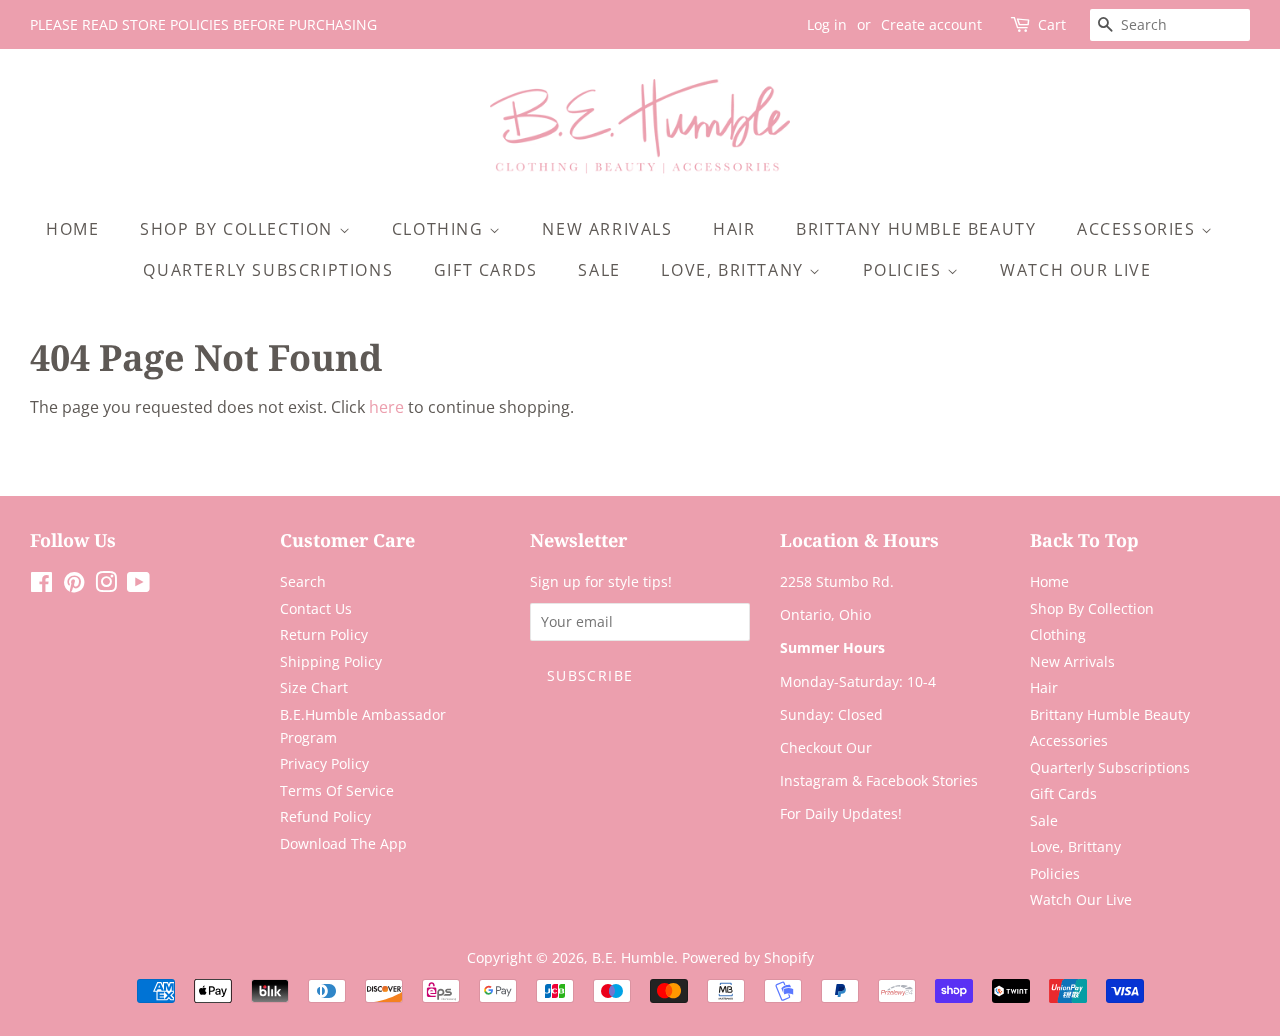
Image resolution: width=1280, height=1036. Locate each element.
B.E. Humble (633, 957)
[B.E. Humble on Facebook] (41, 585)
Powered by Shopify (748, 957)
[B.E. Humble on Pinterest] (74, 585)
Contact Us (316, 608)
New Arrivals (607, 229)
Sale (599, 270)
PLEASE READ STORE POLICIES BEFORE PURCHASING (203, 24)
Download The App (343, 843)
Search (303, 581)
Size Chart (314, 687)
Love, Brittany (735, 270)
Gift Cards (486, 270)
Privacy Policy (324, 763)
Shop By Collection (239, 229)
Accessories (1139, 229)
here (386, 407)
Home (72, 229)
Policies (905, 270)
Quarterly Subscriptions (268, 270)
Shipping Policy (331, 661)
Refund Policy (325, 816)
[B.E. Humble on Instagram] (106, 585)
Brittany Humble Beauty (916, 229)
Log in (827, 24)
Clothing (440, 229)
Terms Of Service (337, 790)
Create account (931, 24)
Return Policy (324, 634)
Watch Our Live (1075, 270)
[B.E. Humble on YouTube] (138, 585)
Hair (734, 229)
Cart (1052, 24)
